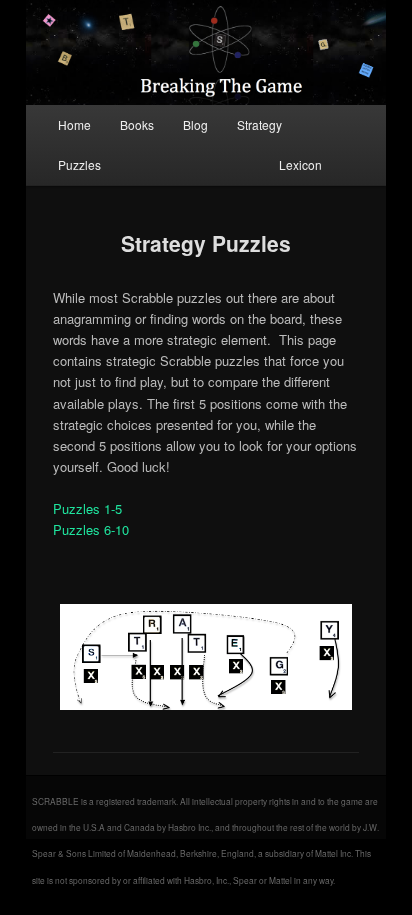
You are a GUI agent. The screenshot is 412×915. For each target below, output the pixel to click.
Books (137, 124)
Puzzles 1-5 (87, 508)
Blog (195, 124)
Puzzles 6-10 (91, 529)
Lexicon (300, 164)
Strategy (259, 124)
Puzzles (79, 164)
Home (74, 124)
